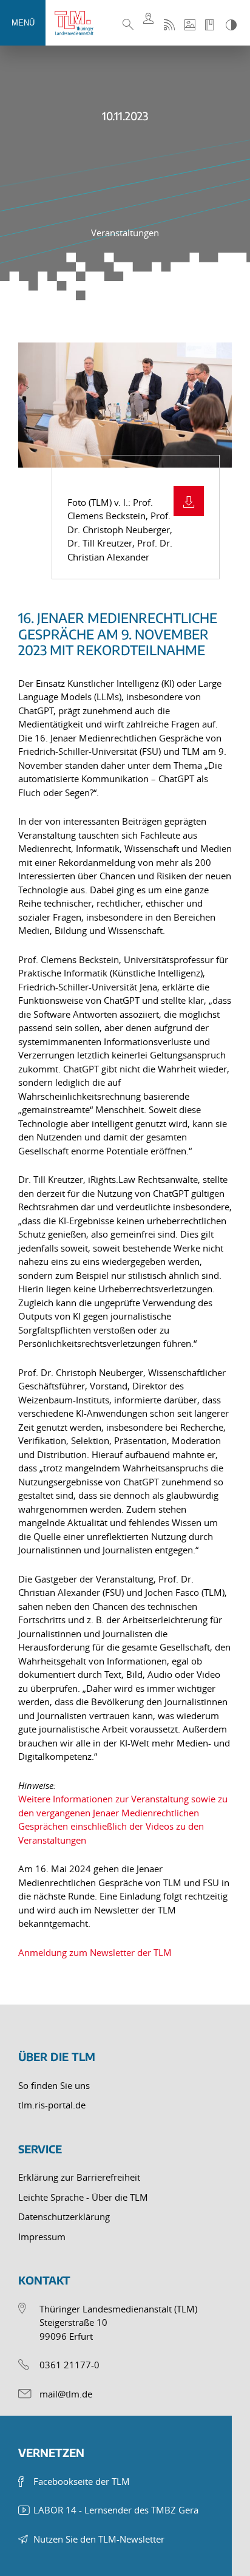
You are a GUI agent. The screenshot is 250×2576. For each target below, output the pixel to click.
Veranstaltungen (125, 233)
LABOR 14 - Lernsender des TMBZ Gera (116, 2510)
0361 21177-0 (69, 2365)
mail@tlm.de (66, 2394)
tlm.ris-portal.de (52, 2105)
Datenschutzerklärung (64, 2217)
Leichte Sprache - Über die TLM (83, 2197)
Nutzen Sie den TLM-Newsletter (99, 2539)
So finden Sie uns (54, 2085)
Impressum (42, 2237)
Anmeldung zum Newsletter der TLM (95, 1952)
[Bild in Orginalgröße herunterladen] (189, 501)
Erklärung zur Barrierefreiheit (79, 2177)
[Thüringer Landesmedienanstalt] (79, 23)
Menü (23, 23)
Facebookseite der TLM (82, 2481)
